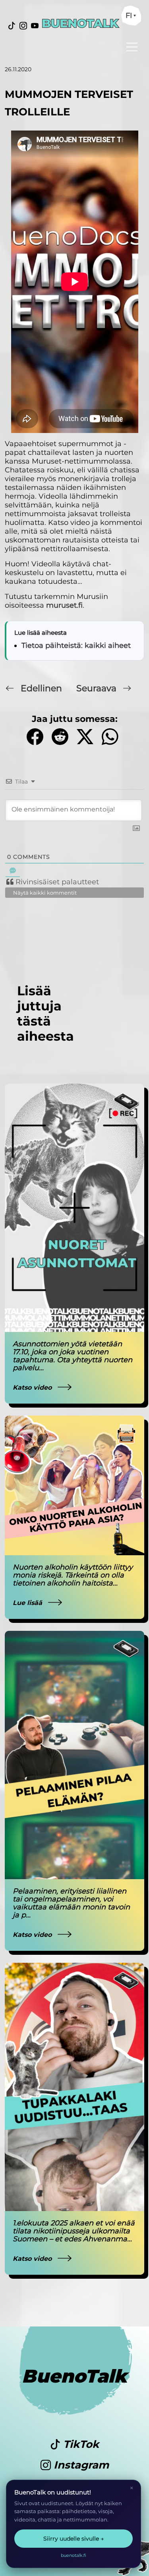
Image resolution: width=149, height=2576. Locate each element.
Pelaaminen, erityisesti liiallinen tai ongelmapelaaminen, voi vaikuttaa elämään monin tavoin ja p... (71, 1903)
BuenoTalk (74, 2376)
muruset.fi (64, 605)
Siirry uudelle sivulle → (74, 2539)
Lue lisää (28, 1603)
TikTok (80, 2444)
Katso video (33, 1387)
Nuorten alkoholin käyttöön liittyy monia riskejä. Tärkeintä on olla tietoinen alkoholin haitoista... (73, 1575)
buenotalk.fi (74, 2555)
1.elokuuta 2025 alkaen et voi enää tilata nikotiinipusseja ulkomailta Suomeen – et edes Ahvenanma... (74, 2231)
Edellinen (41, 688)
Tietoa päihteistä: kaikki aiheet (76, 645)
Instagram (80, 2465)
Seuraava (98, 688)
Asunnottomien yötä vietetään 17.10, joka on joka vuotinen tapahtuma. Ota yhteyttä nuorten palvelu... (73, 1356)
